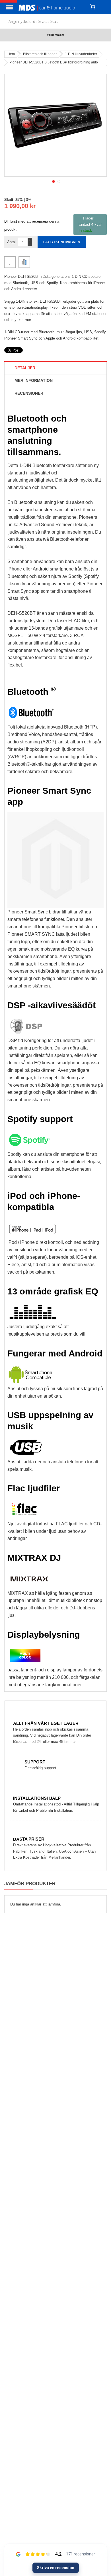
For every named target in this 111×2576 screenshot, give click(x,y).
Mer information (34, 380)
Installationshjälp (37, 1798)
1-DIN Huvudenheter (81, 54)
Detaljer (25, 368)
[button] (53, 181)
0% (29, 200)
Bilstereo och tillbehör (40, 54)
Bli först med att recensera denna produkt (32, 225)
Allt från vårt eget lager (46, 1723)
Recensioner (29, 393)
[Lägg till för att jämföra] (24, 262)
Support (35, 1762)
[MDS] (52, 7)
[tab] (55, 368)
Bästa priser (29, 1839)
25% (19, 200)
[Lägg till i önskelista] (10, 262)
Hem (11, 54)
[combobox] (55, 21)
